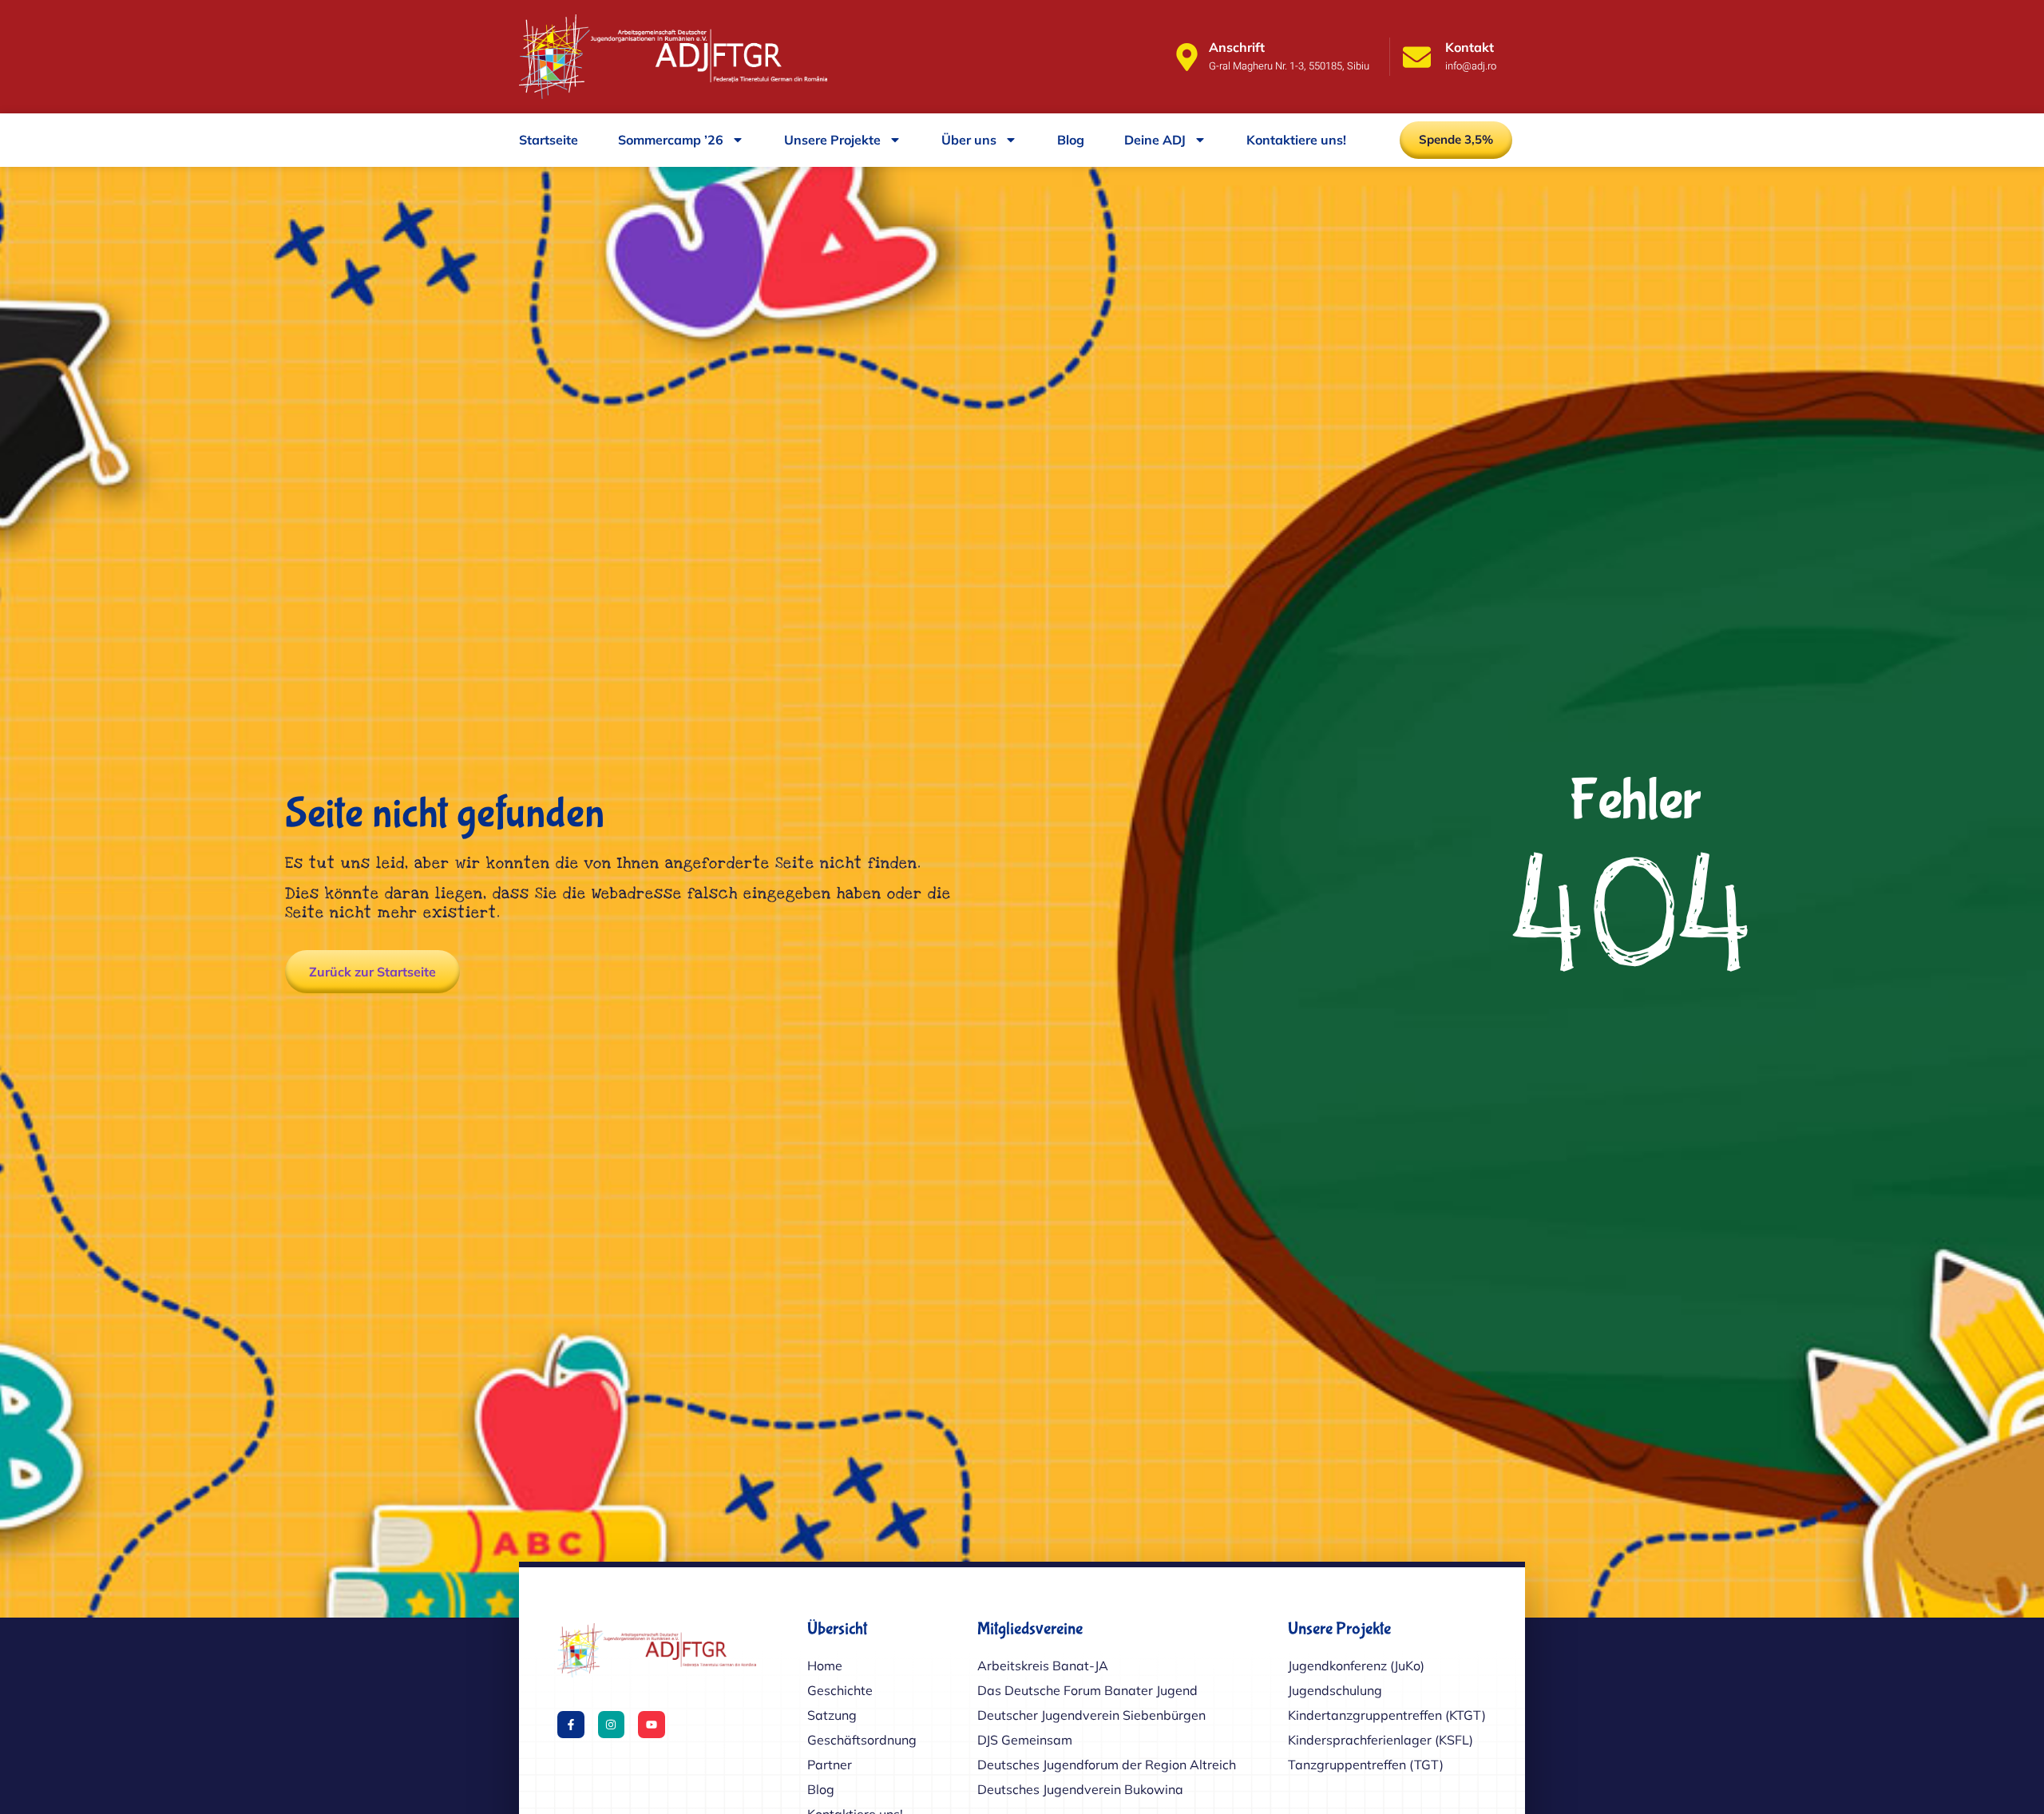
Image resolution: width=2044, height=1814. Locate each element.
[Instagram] (612, 1725)
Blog (1071, 140)
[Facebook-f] (571, 1725)
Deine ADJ (1155, 140)
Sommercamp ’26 (671, 140)
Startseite (549, 140)
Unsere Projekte (832, 140)
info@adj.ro (1471, 66)
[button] (1456, 140)
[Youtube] (652, 1725)
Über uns (969, 140)
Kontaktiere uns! (1296, 140)
